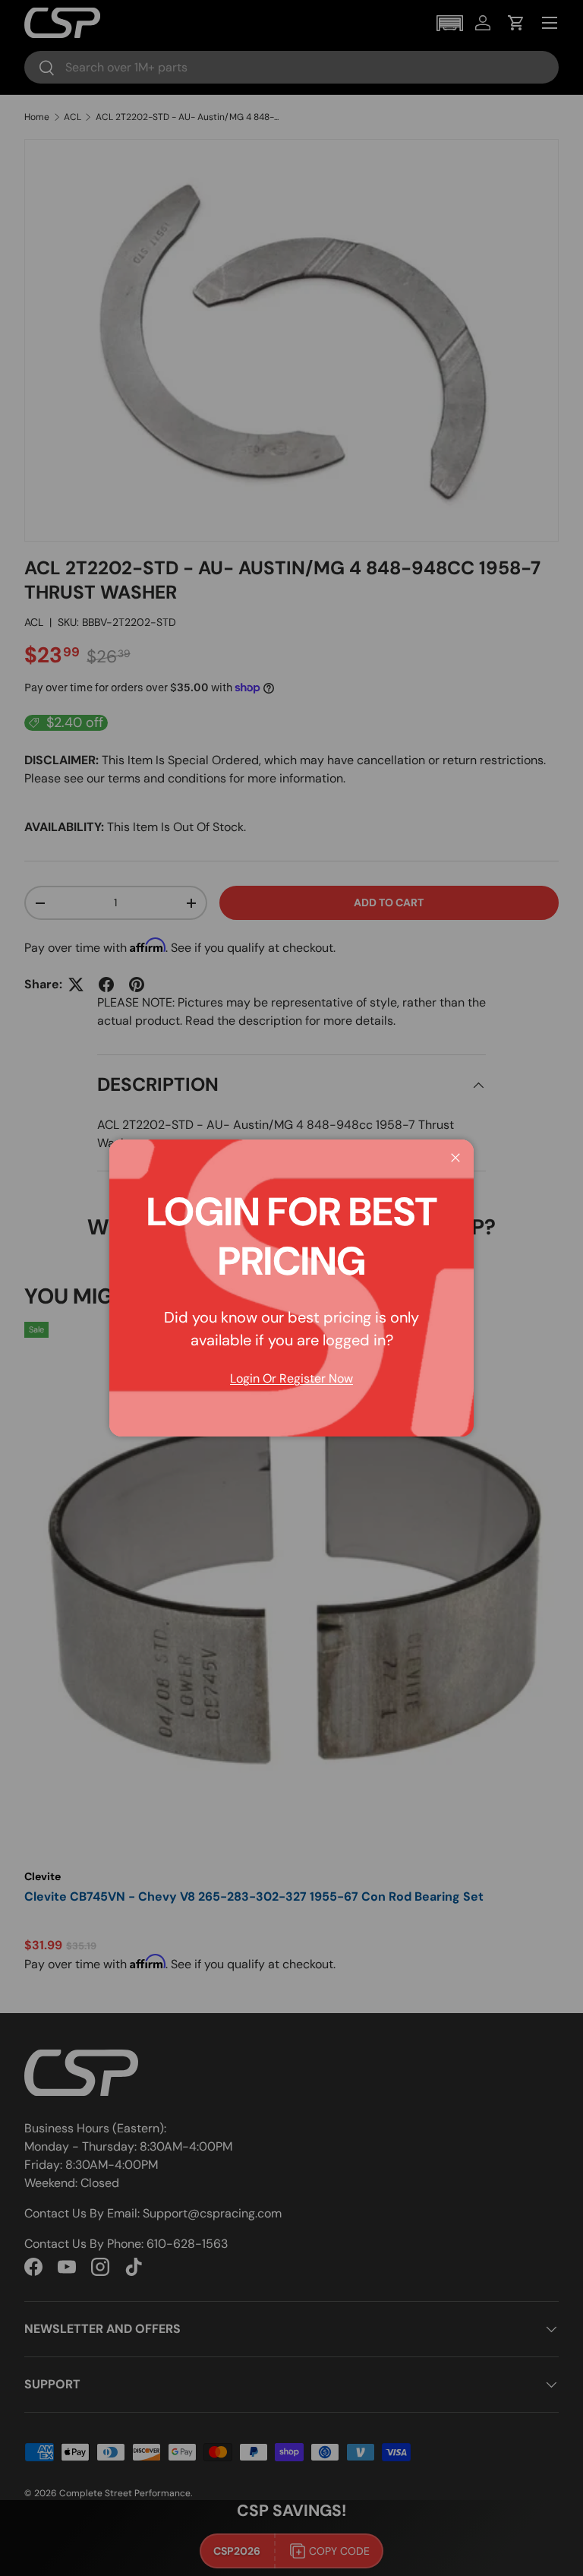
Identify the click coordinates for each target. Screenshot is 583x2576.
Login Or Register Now (291, 1378)
